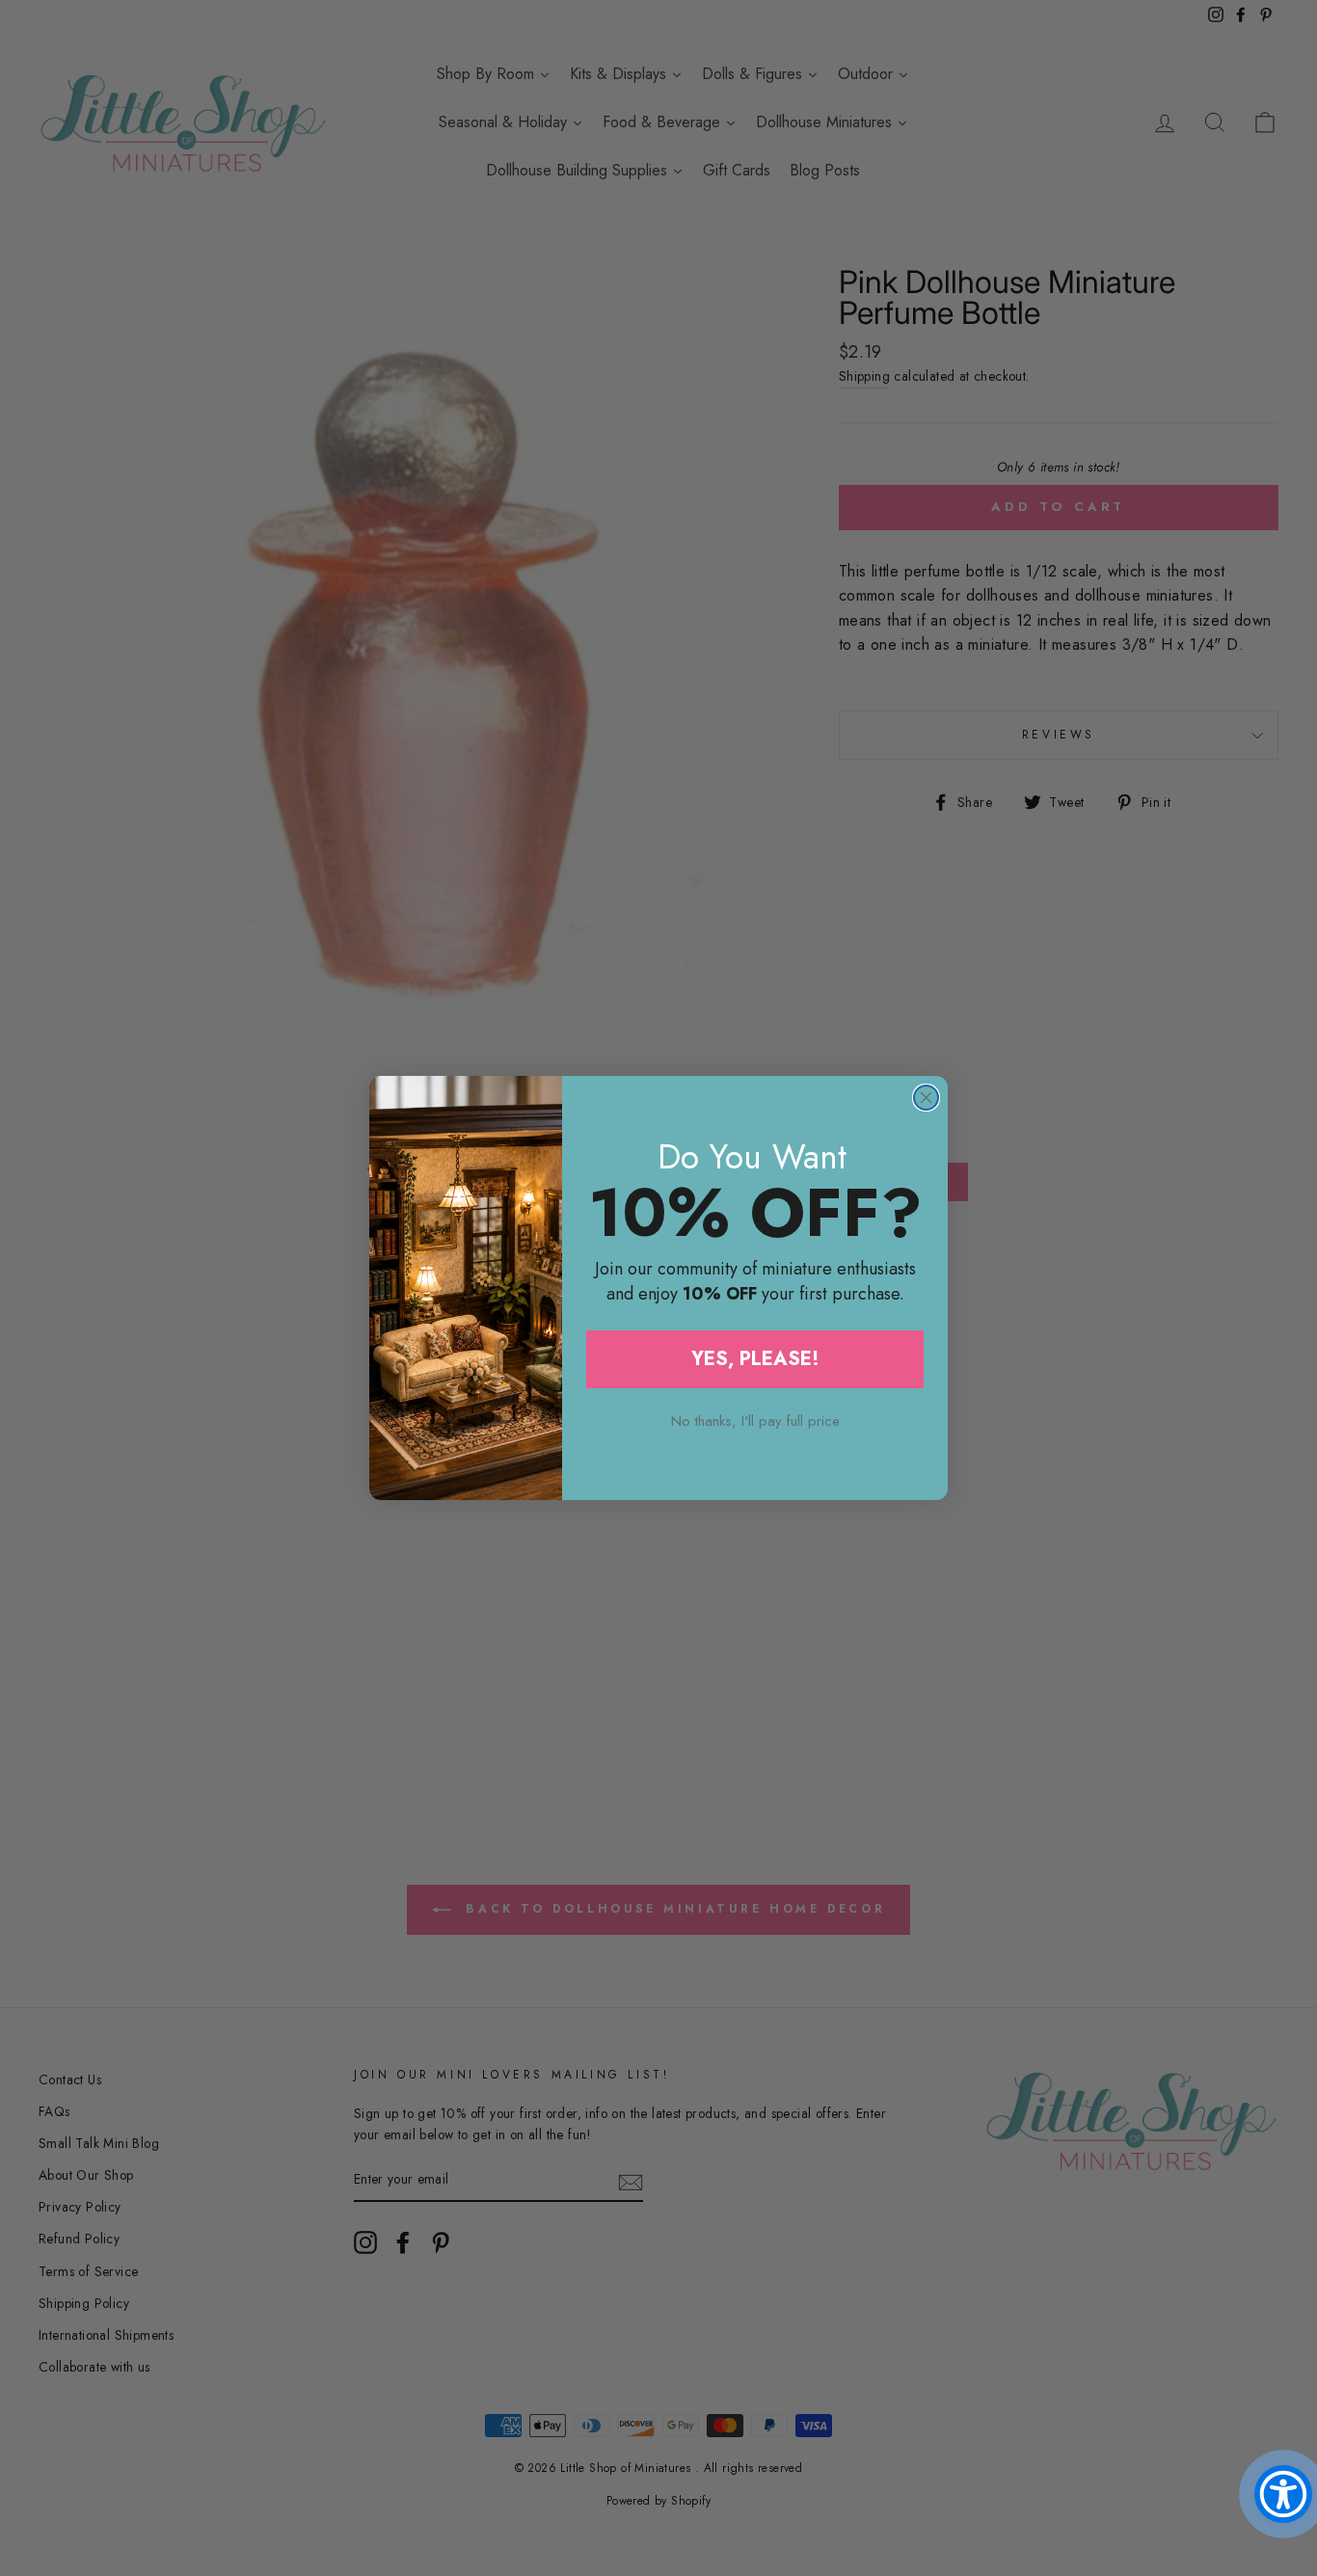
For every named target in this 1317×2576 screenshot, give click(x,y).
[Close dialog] (926, 1098)
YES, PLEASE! (755, 1359)
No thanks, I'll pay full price (755, 1421)
